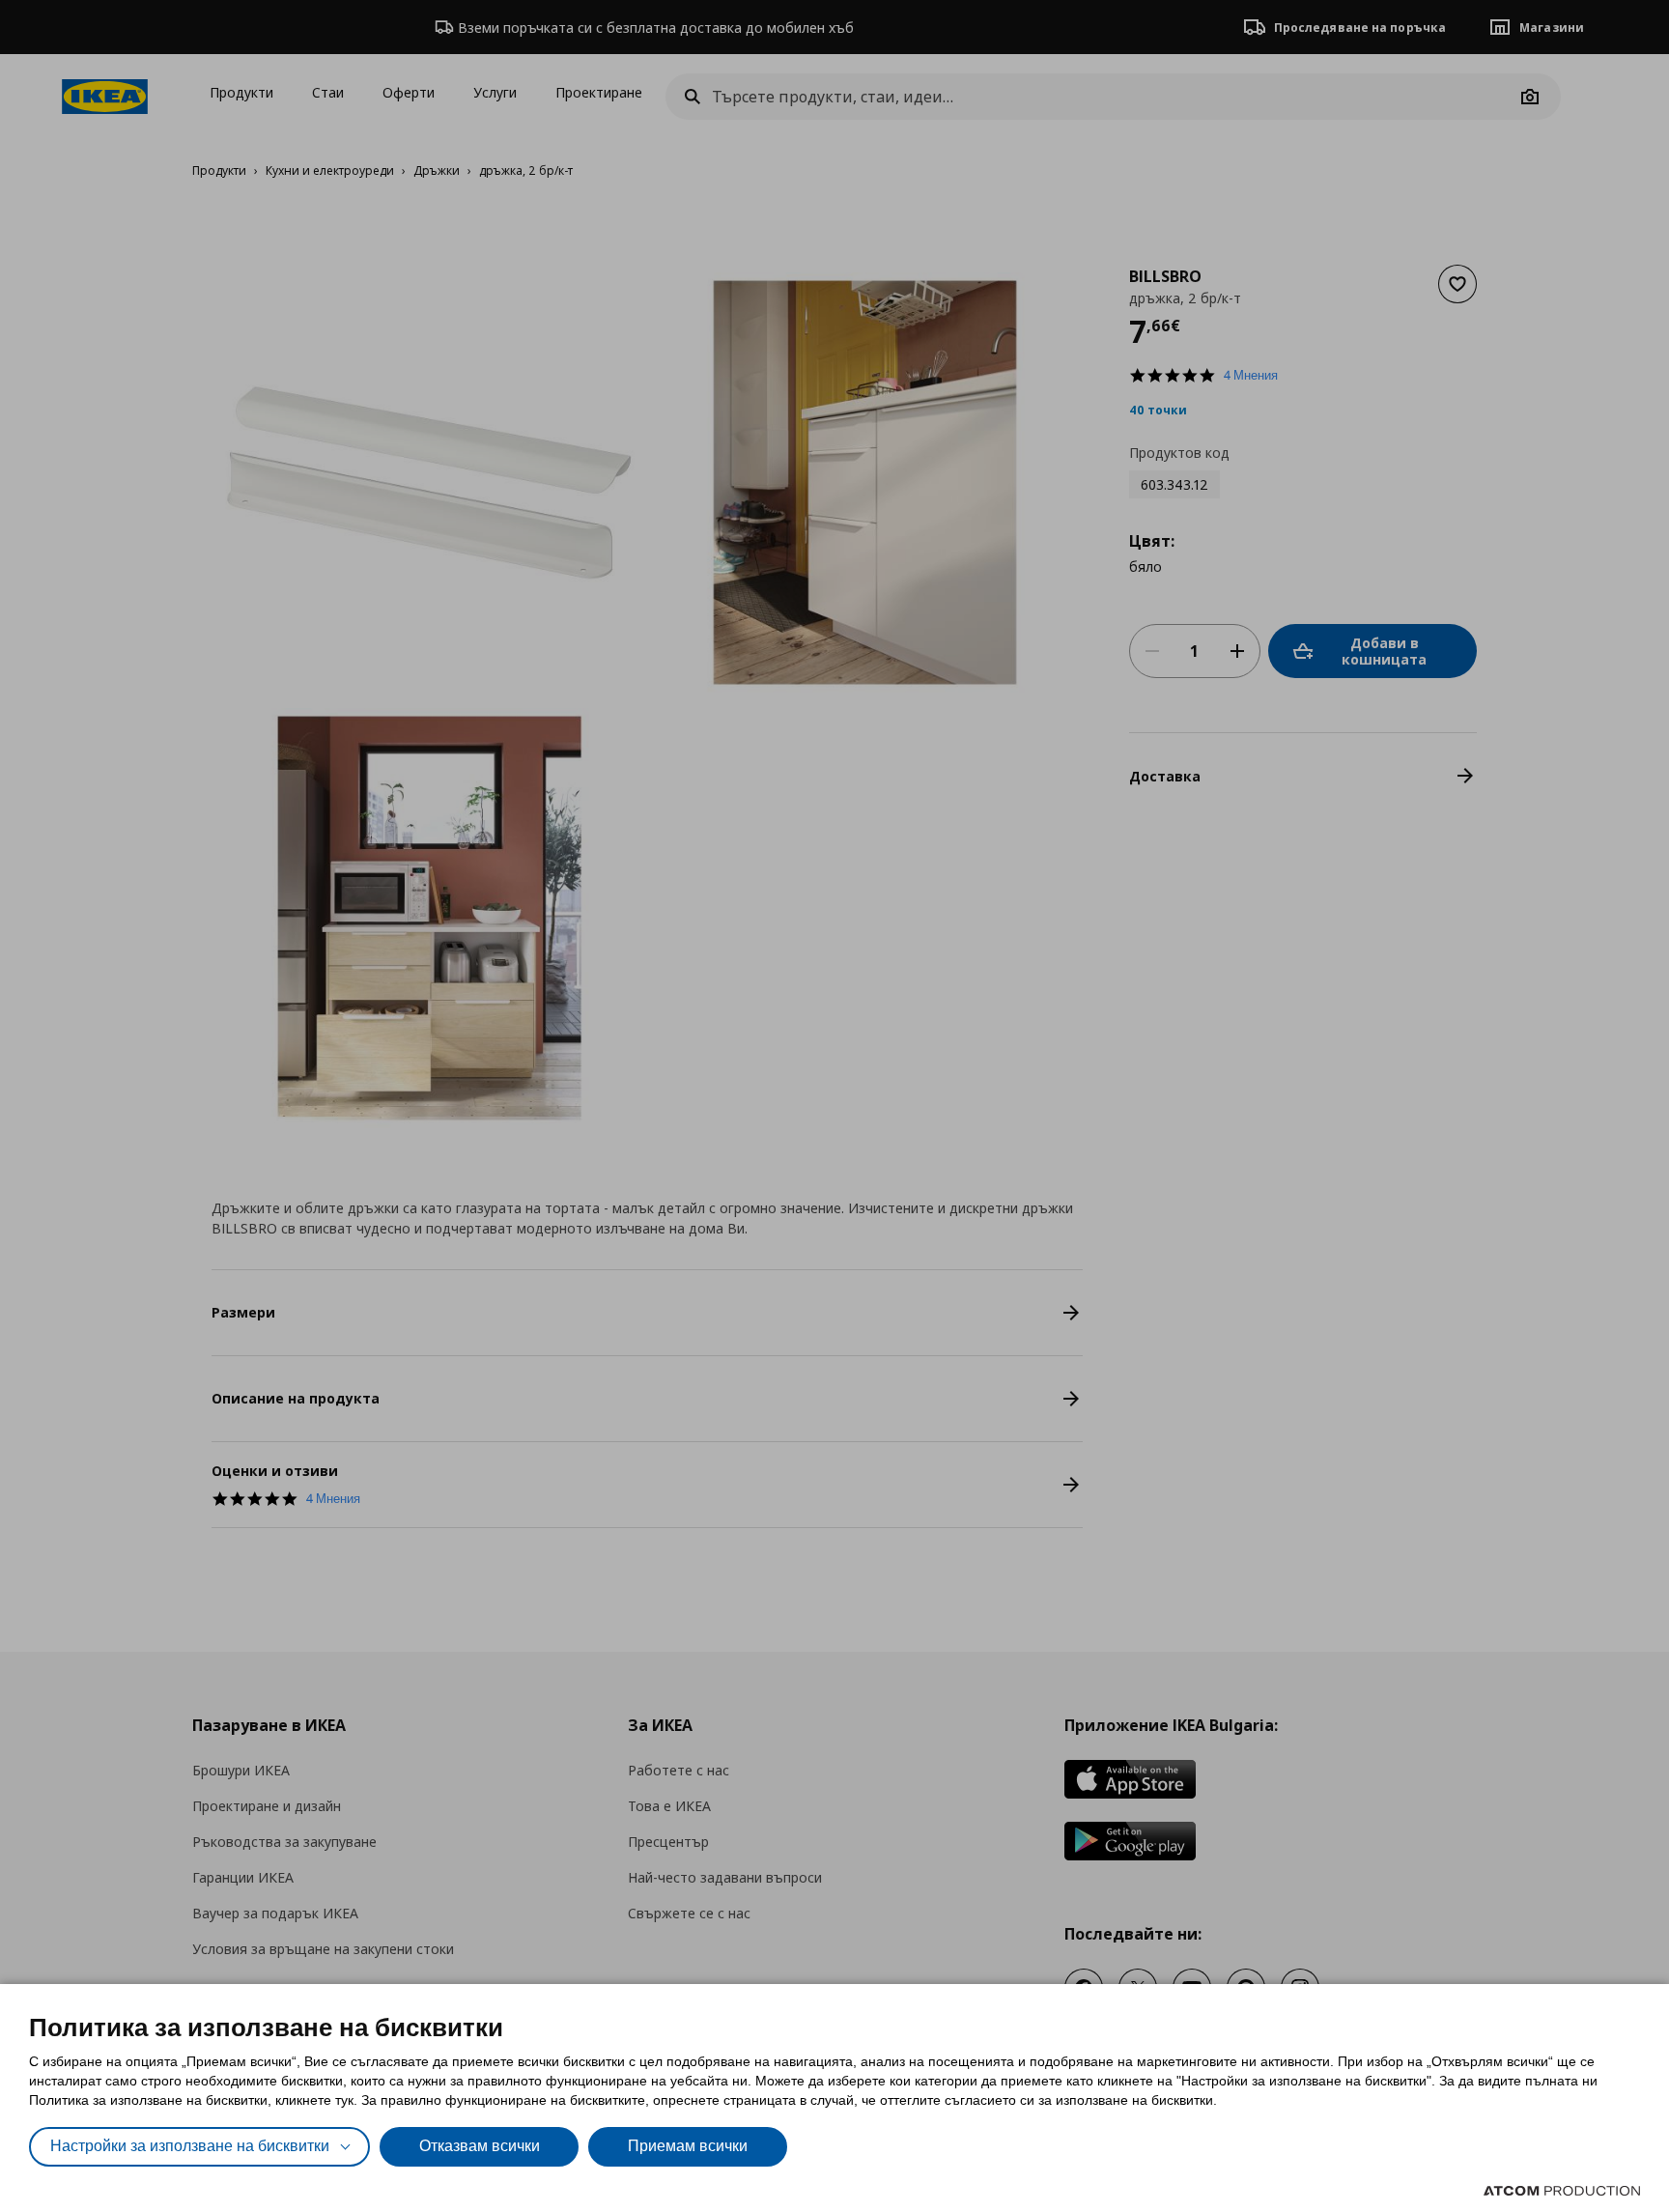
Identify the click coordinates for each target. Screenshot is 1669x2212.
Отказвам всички (480, 2146)
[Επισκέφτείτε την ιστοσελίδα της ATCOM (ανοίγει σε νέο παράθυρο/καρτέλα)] (1562, 2191)
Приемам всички (688, 2146)
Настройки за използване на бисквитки (190, 2146)
